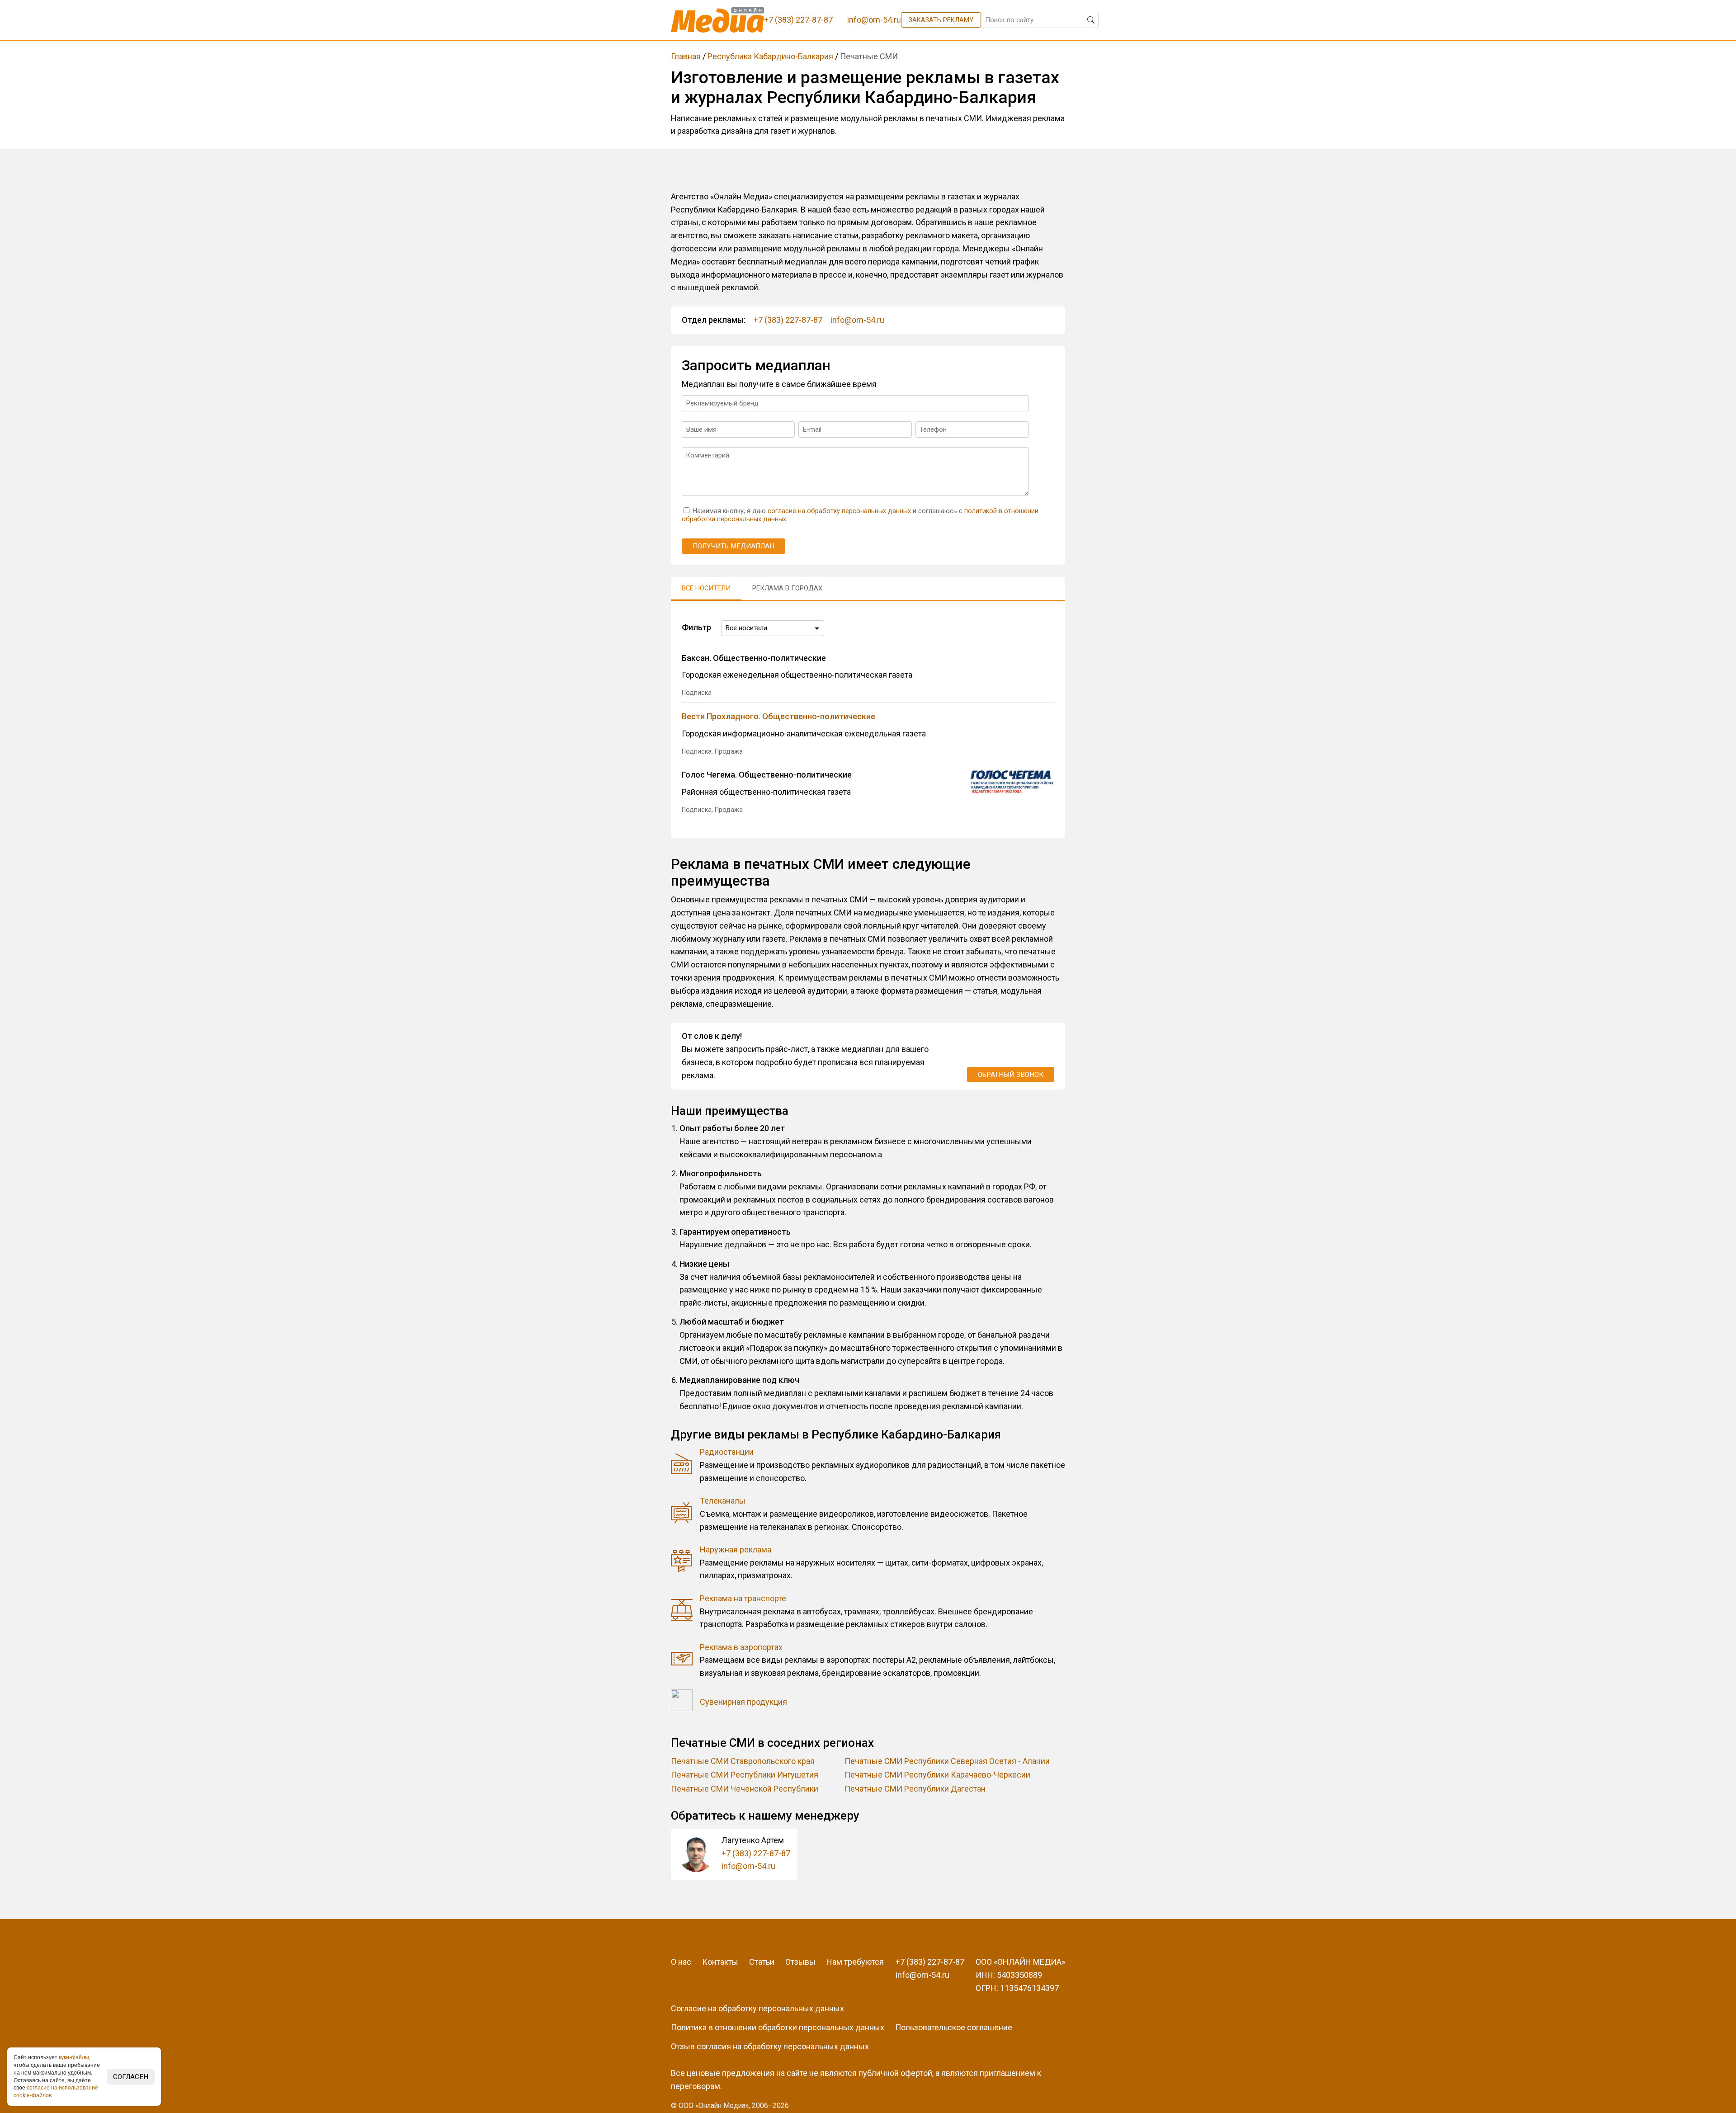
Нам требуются (855, 1962)
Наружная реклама (736, 1549)
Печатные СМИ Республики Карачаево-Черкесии (937, 1775)
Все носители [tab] (706, 588)
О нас (681, 1962)
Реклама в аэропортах (741, 1647)
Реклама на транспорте (743, 1598)
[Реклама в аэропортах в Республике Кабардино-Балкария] (682, 1660)
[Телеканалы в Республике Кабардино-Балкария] (682, 1514)
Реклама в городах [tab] (787, 588)
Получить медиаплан (734, 546)
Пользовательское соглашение (954, 2027)
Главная (686, 56)
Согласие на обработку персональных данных (757, 2008)
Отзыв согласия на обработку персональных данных (770, 2046)
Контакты (720, 1962)
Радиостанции (727, 1452)
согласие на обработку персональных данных (839, 511)
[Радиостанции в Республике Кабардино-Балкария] (682, 1465)
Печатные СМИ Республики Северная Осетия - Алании (947, 1761)
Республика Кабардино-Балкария (770, 56)
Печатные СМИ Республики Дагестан (915, 1789)
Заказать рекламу (941, 20)
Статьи (762, 1962)
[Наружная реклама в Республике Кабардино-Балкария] (682, 1563)
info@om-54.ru (857, 320)
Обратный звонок (1011, 1075)
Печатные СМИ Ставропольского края (743, 1761)
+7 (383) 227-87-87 (788, 320)
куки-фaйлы (74, 2057)
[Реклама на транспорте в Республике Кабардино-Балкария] (682, 1612)
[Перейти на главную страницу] (718, 20)
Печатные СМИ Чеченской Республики (745, 1789)
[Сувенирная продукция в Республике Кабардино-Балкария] (682, 1702)
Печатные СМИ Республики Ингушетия (745, 1775)
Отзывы (800, 1962)
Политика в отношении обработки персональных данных (778, 2027)
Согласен (131, 2077)
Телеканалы (723, 1501)
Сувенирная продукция (743, 1702)
